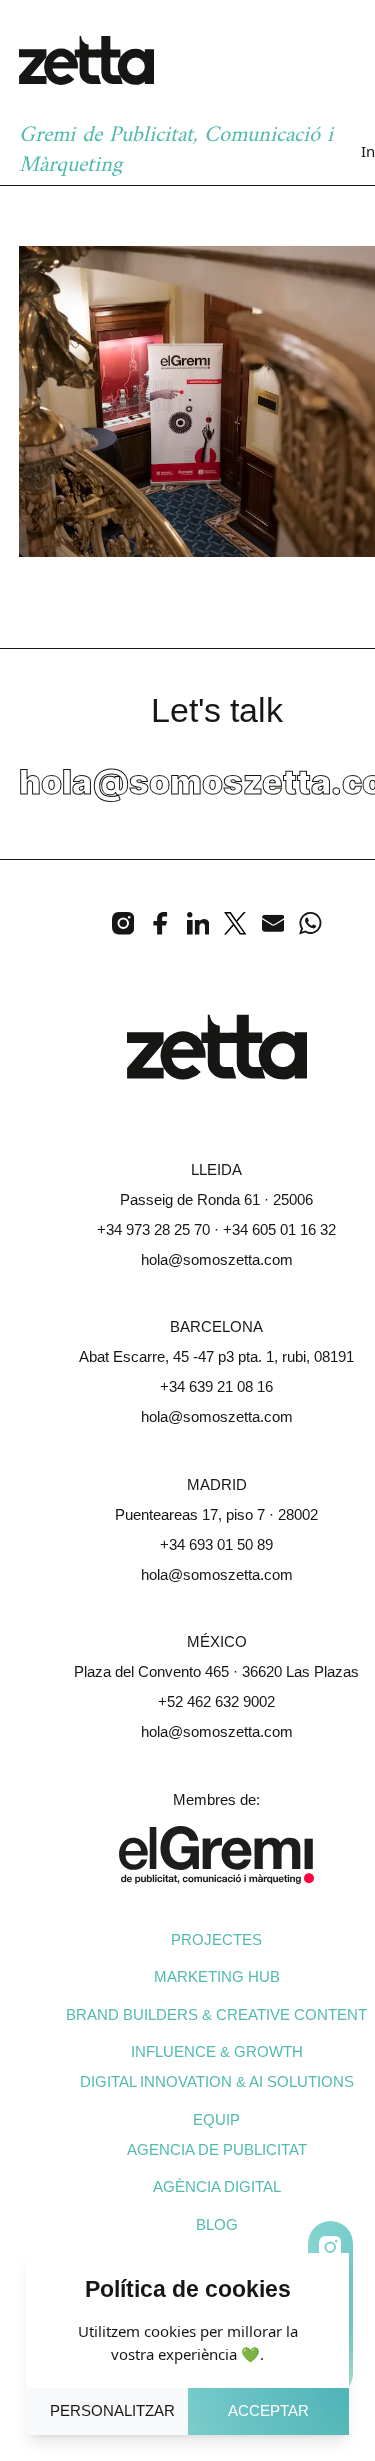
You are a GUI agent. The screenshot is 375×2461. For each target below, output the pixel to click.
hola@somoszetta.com (217, 1259)
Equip (216, 2119)
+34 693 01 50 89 (216, 1544)
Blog (217, 2224)
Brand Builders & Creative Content (216, 2014)
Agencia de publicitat (217, 2149)
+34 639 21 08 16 (216, 1386)
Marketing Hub (217, 1976)
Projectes (216, 1939)
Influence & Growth (217, 2051)
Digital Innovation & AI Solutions (217, 2081)
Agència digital (217, 2186)
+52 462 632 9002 (216, 1701)
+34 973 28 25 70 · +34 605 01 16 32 (216, 1229)
